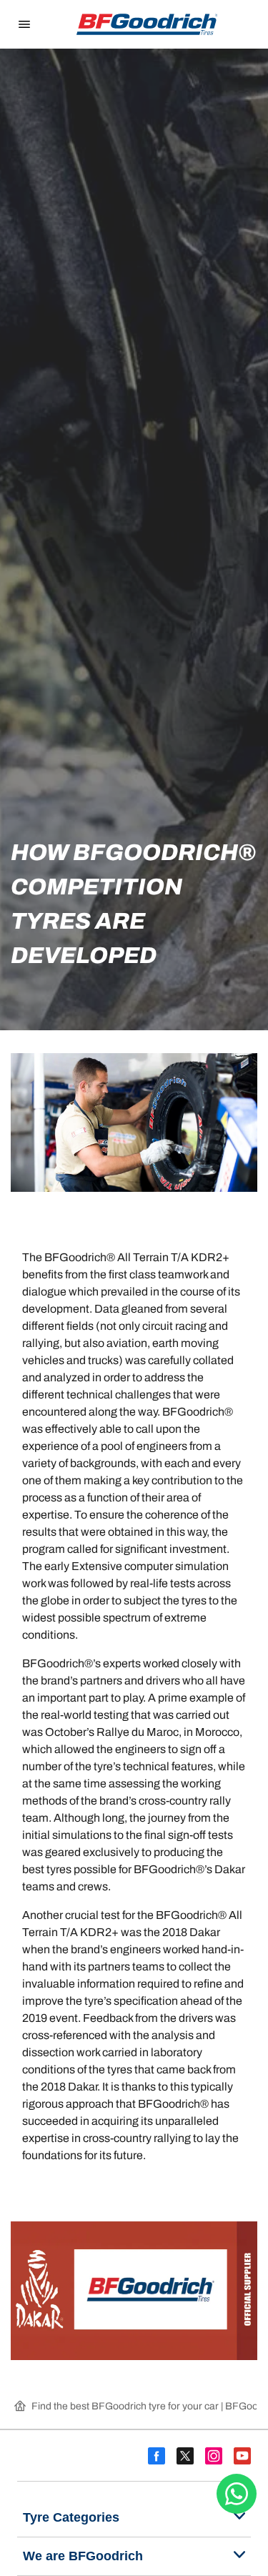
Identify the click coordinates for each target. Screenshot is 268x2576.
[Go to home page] (147, 24)
